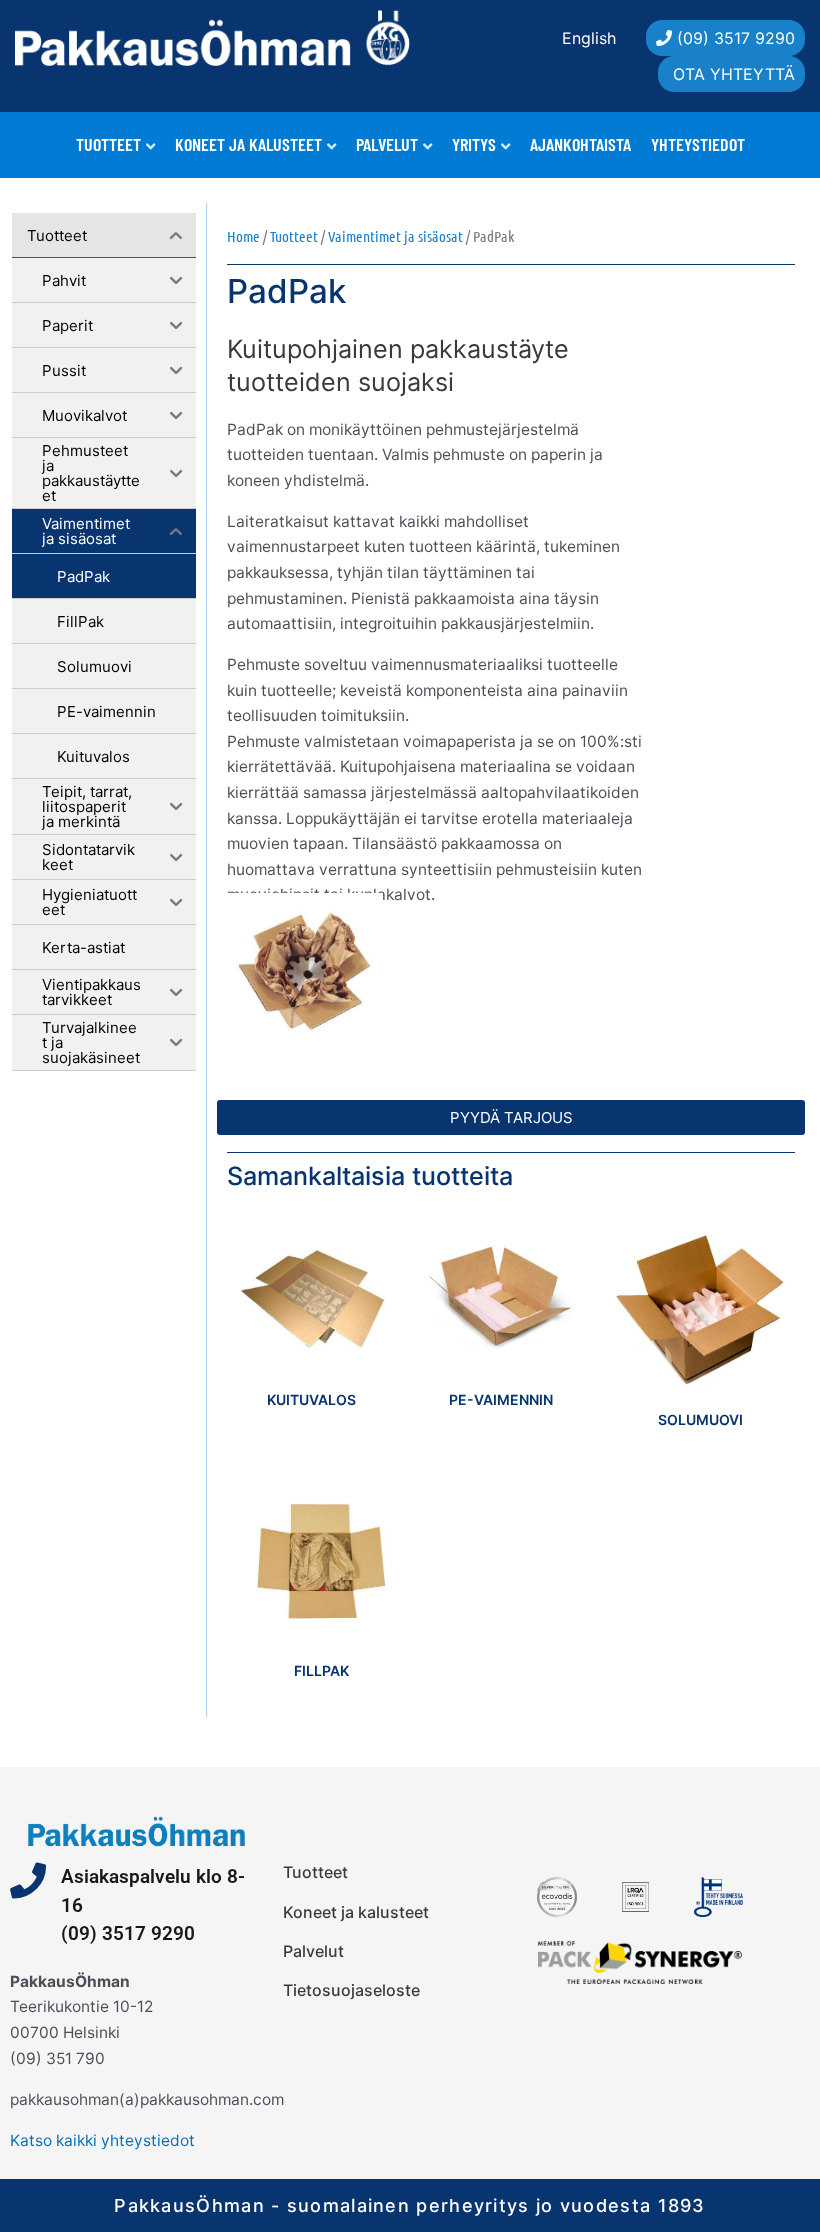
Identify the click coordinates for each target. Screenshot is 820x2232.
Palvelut (387, 144)
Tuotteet (108, 144)
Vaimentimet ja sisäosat (395, 236)
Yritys (474, 144)
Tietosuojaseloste (351, 1990)
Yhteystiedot (698, 144)
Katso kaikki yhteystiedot (102, 2140)
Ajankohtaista (580, 144)
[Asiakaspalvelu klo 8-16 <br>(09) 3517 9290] (28, 1881)
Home (243, 236)
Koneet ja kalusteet (248, 144)
